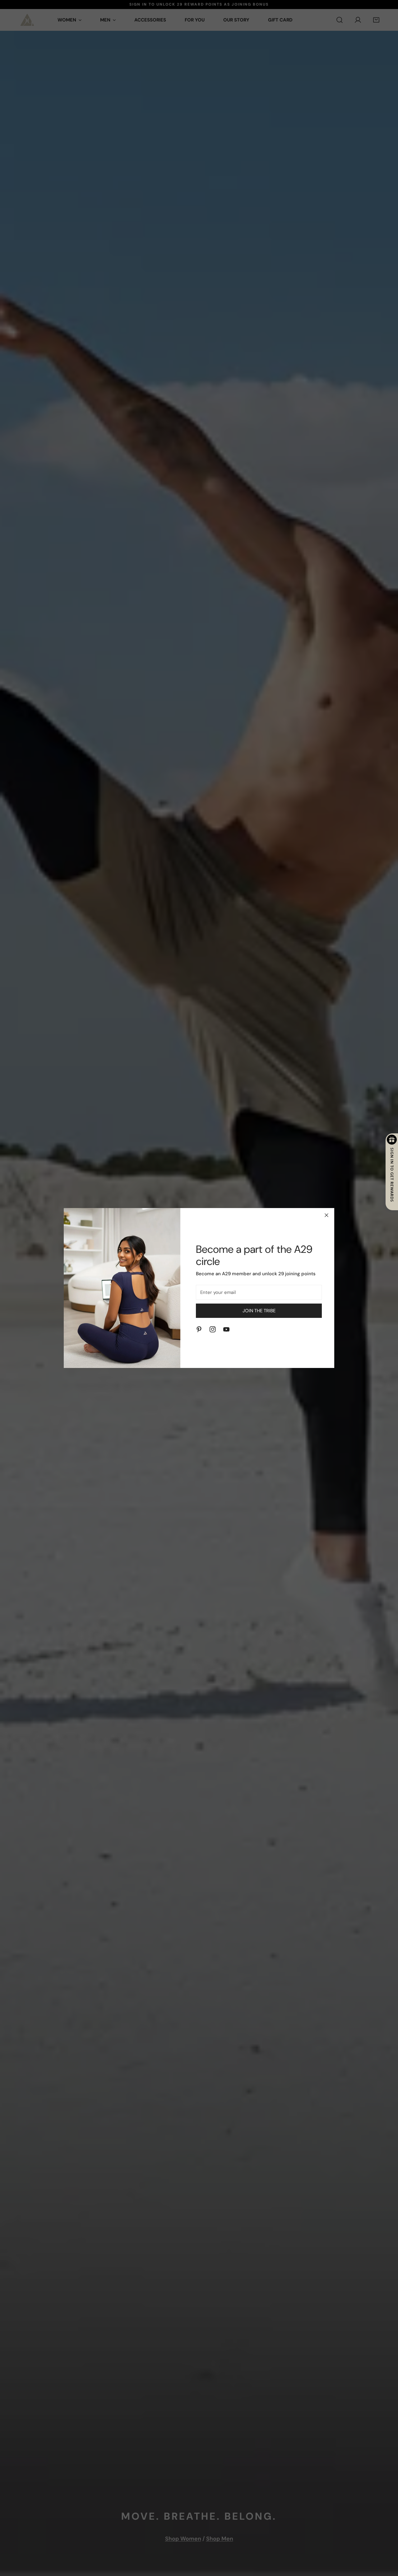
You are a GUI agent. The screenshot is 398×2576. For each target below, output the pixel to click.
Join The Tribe (259, 1311)
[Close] (326, 1215)
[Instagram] (213, 1329)
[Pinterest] (199, 1329)
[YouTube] (226, 1329)
